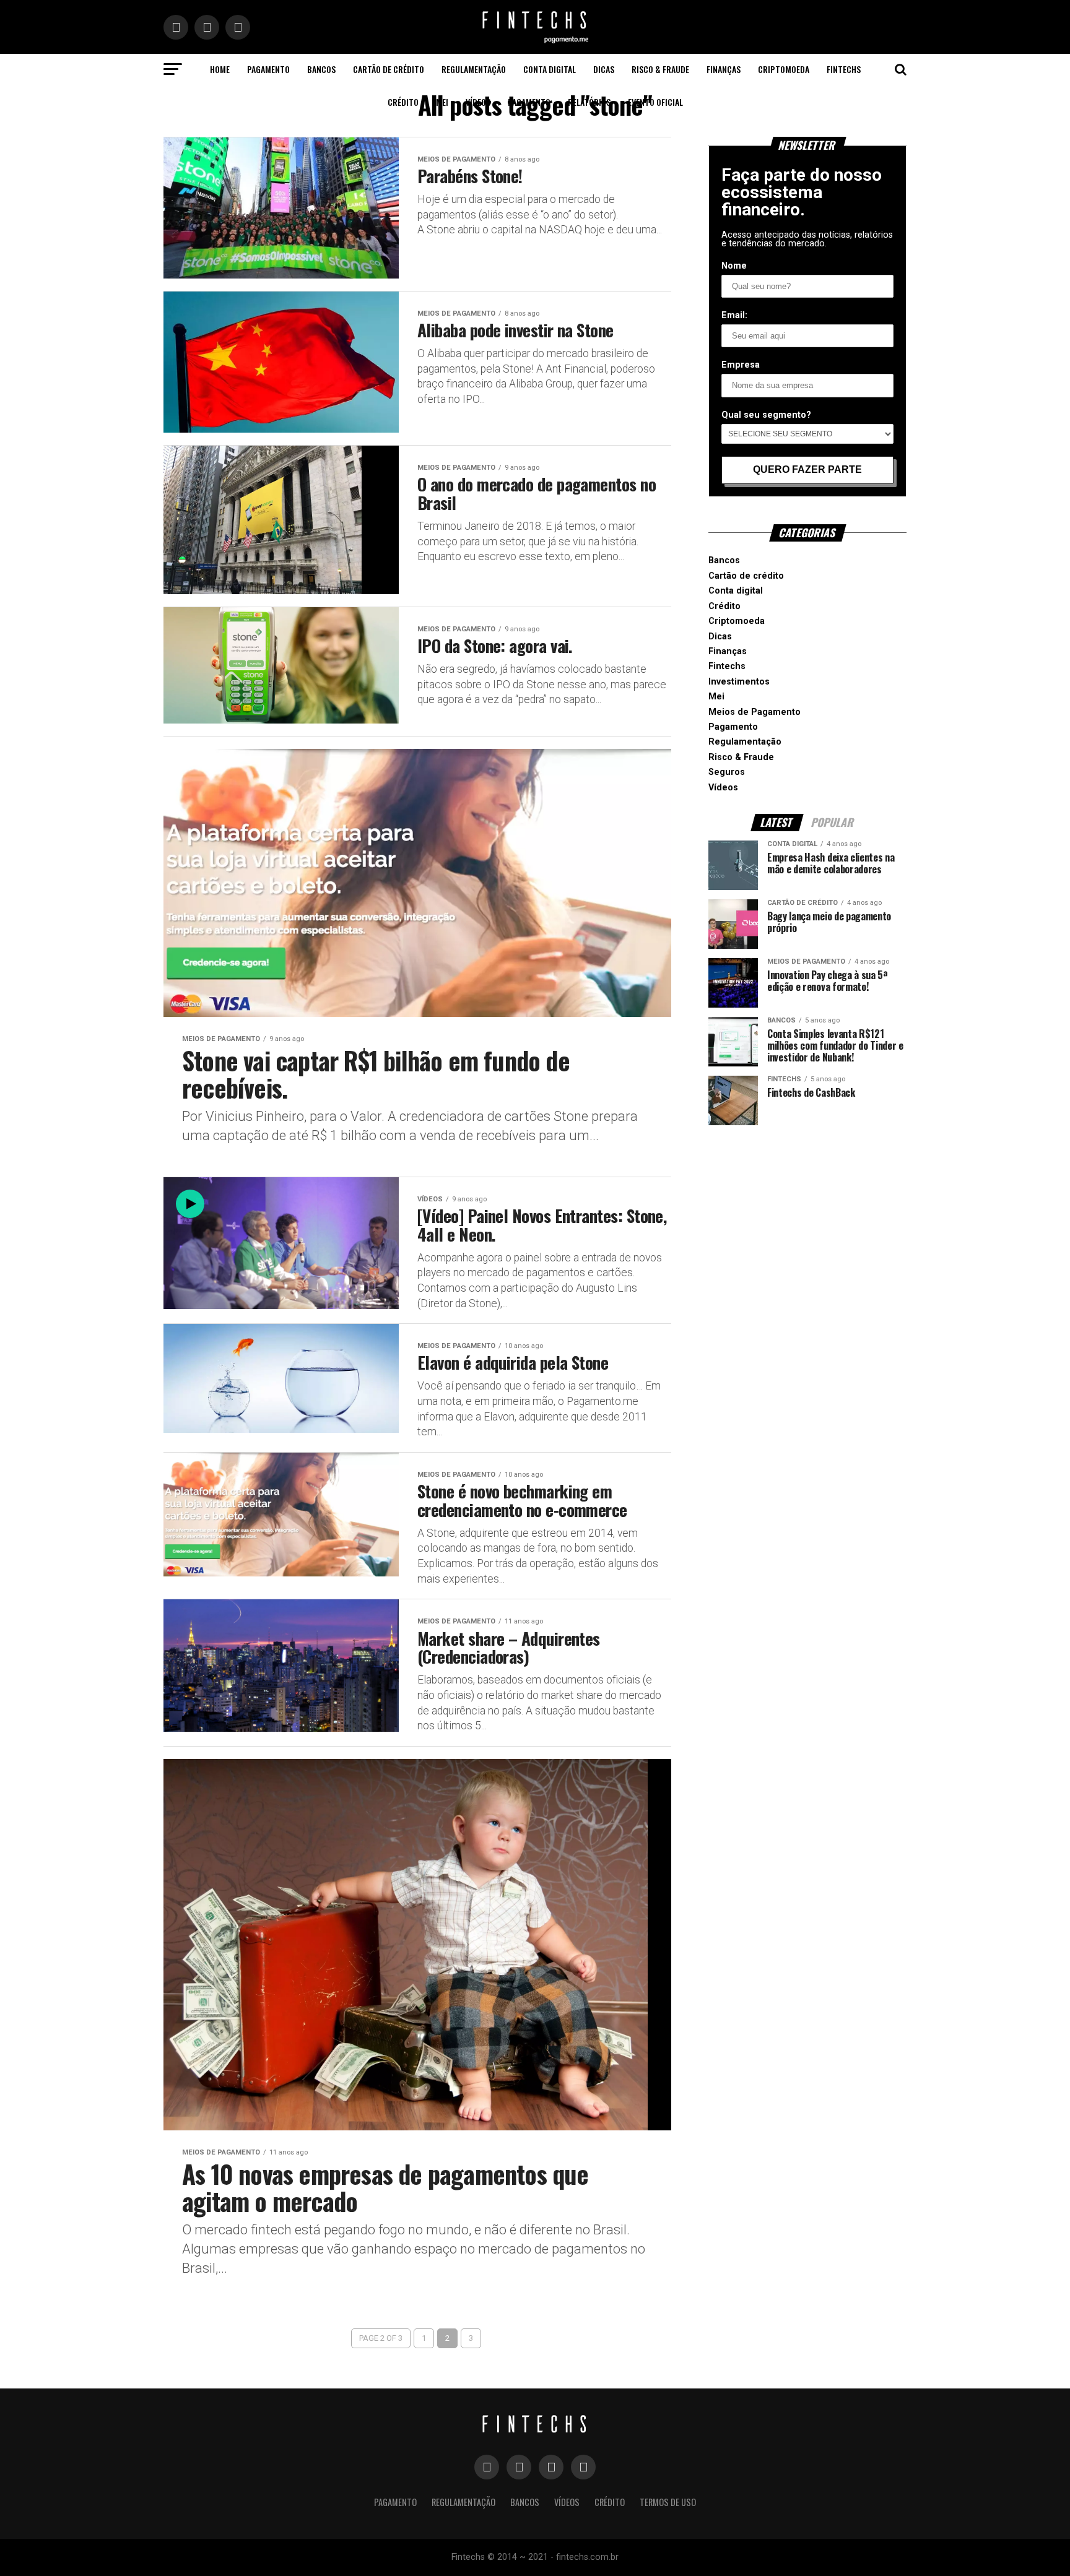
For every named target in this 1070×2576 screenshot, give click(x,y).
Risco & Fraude (660, 69)
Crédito (403, 102)
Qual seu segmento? (766, 415)
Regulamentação (474, 69)
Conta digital (550, 69)
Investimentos (739, 682)
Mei (442, 102)
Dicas (604, 69)
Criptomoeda (784, 69)
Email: (734, 315)
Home (220, 69)
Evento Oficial (655, 102)
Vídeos (478, 102)
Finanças (724, 69)
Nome (734, 266)
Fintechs (844, 69)
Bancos (321, 69)
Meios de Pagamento (755, 712)
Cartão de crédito (389, 69)
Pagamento (268, 69)
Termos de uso (668, 2502)
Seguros (727, 772)
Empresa (741, 365)
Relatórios (589, 102)
